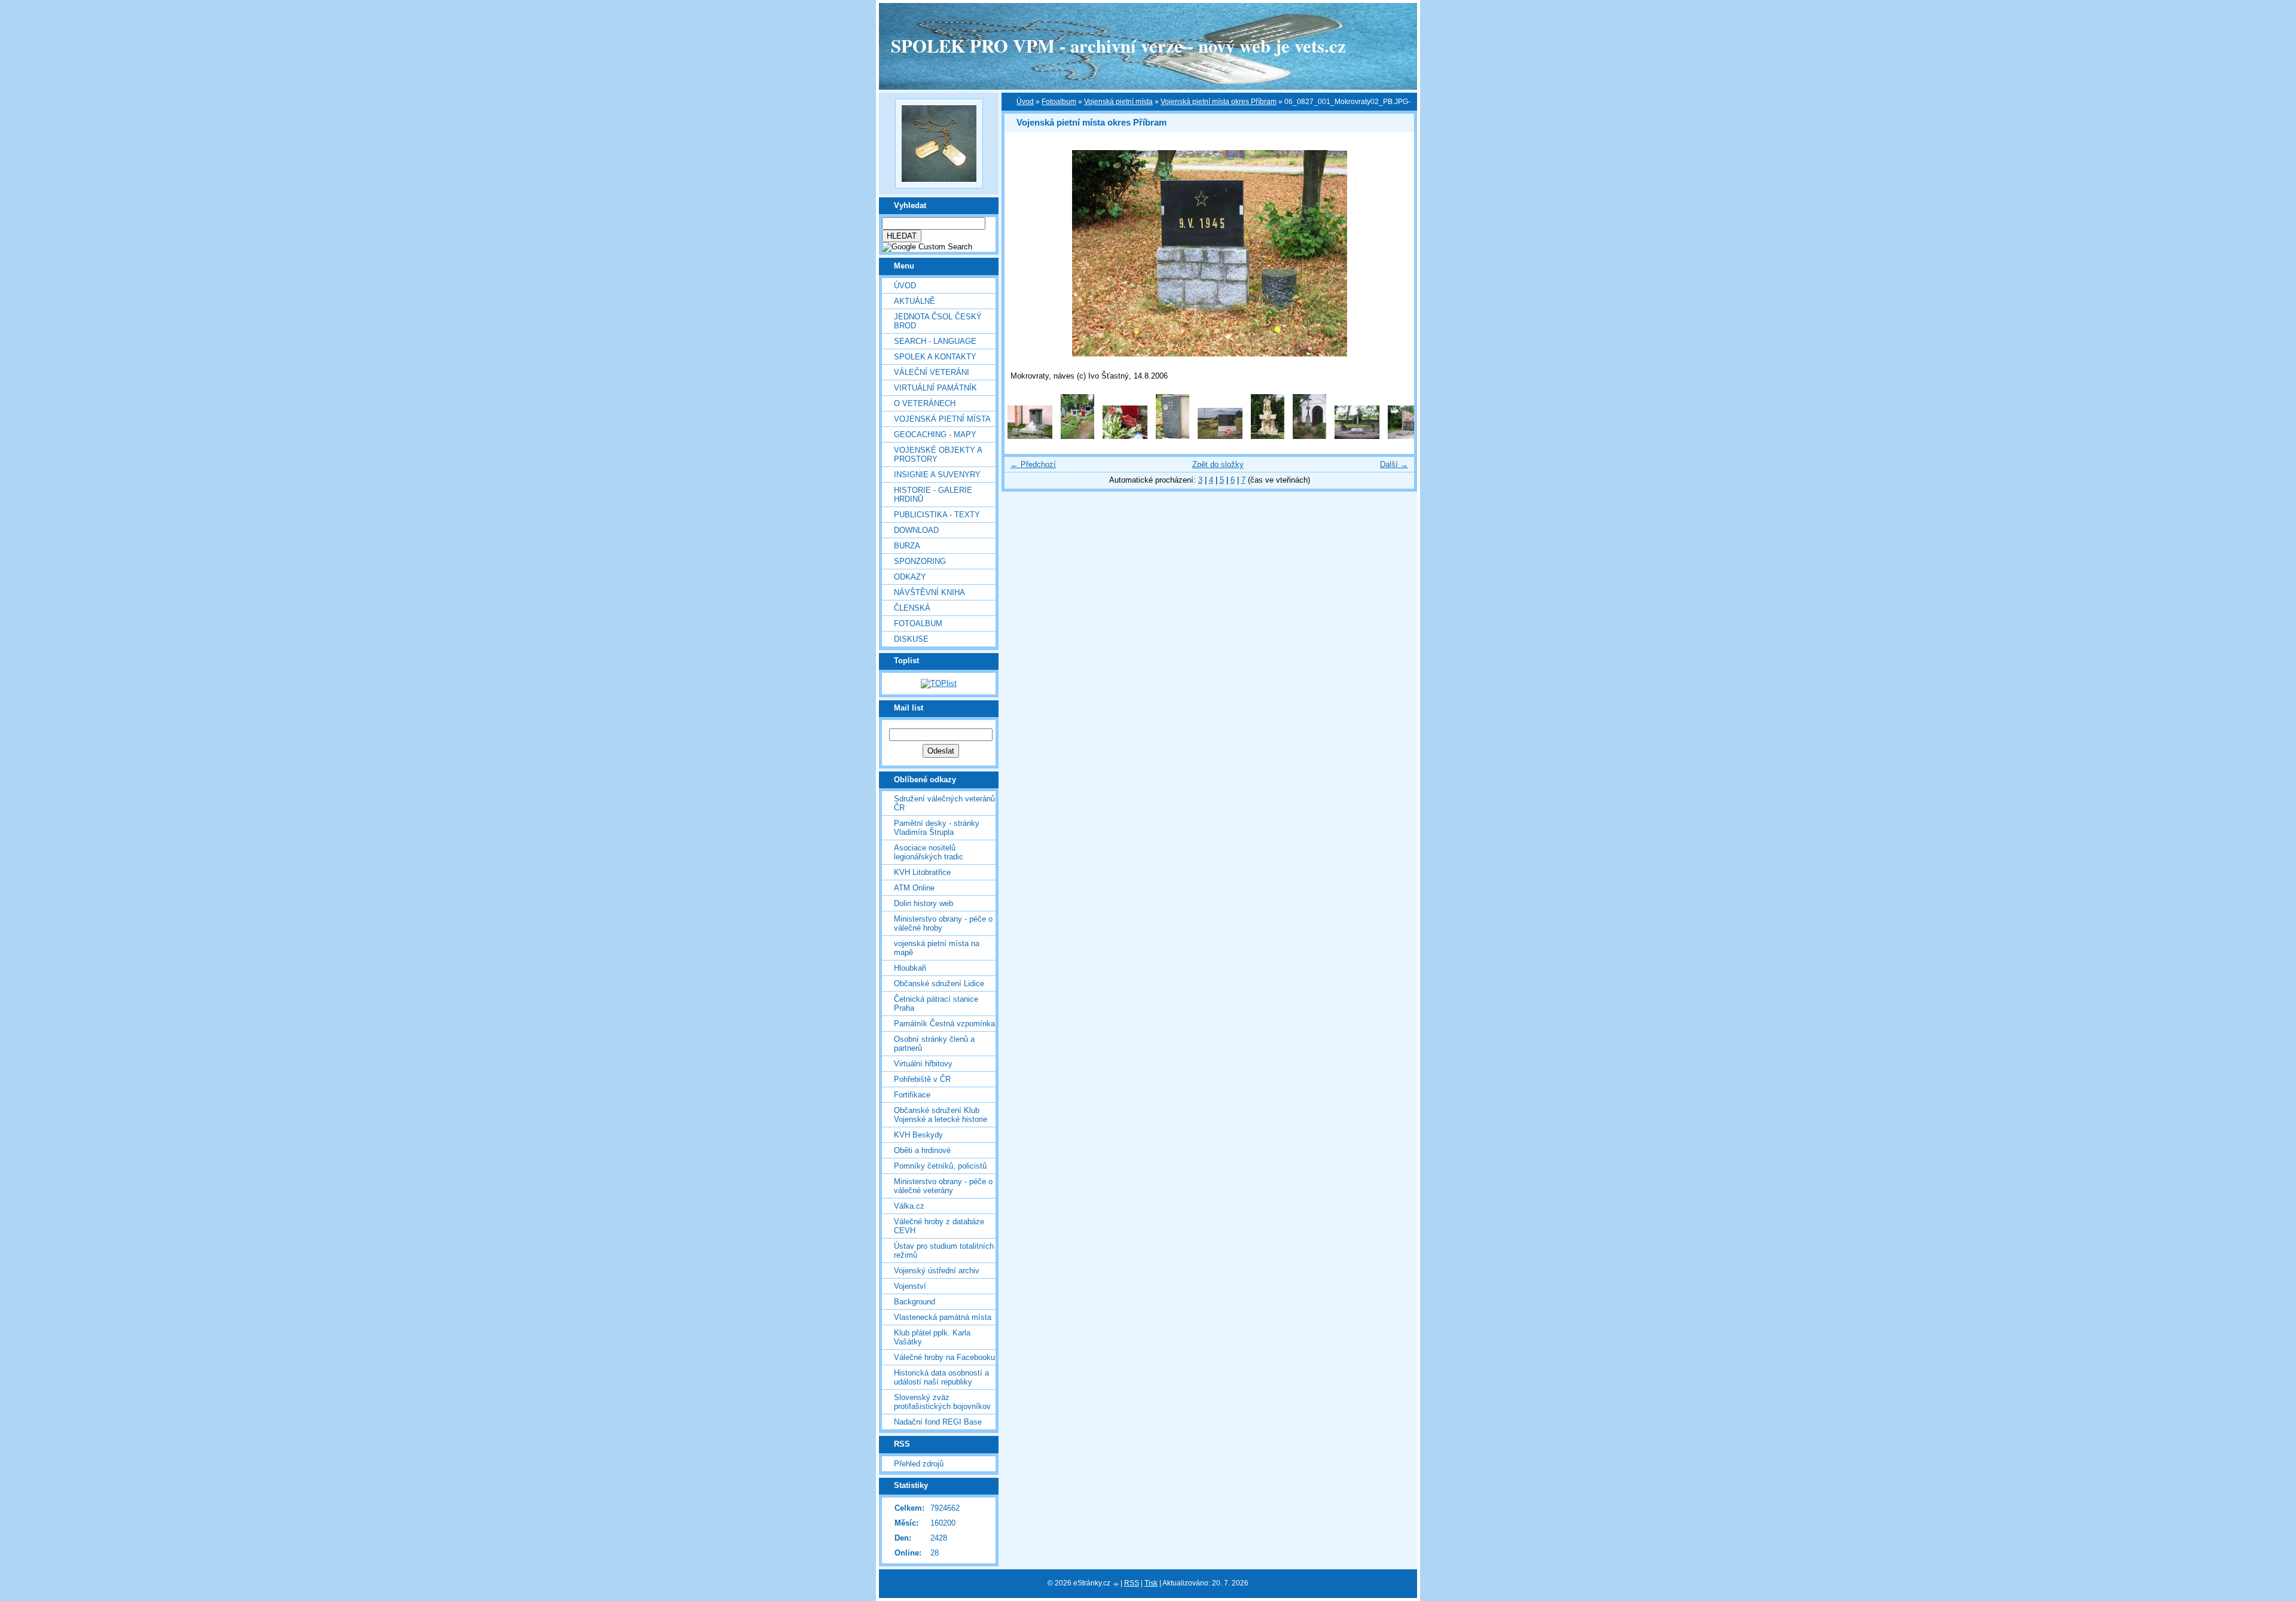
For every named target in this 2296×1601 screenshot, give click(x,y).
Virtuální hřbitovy (923, 1064)
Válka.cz (909, 1206)
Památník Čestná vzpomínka (944, 1024)
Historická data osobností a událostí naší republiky (941, 1377)
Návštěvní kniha (929, 592)
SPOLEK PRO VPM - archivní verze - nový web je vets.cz (1118, 45)
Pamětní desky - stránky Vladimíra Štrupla (937, 828)
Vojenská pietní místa (1118, 102)
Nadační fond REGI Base (938, 1422)
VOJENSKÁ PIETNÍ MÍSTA (942, 419)
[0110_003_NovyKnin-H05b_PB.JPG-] (1125, 436)
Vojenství (910, 1286)
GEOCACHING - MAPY (935, 434)
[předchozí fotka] (1024, 253)
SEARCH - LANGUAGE (935, 341)
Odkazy (910, 577)
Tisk (1151, 1583)
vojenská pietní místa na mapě (937, 948)
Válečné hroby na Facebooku (944, 1357)
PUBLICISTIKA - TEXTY (937, 515)
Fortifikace (912, 1095)
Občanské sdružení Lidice (939, 984)
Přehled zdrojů (919, 1464)
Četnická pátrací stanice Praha (936, 1004)
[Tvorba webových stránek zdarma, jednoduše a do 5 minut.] (1116, 1584)
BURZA (907, 546)
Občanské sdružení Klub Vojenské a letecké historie (941, 1115)
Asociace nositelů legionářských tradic (929, 852)
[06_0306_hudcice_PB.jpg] (1220, 436)
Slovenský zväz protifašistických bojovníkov (942, 1402)
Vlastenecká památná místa (943, 1317)
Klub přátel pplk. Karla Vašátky (932, 1337)
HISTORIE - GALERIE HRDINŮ (933, 495)
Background (915, 1302)
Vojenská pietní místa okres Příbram (1219, 102)
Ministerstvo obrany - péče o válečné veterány (943, 1186)
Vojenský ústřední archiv (937, 1271)
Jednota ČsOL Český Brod (938, 321)
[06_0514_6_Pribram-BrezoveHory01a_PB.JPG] (1268, 436)
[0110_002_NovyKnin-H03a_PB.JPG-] (1077, 436)
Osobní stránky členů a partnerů (934, 1044)
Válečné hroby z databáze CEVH (939, 1226)
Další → (1394, 464)
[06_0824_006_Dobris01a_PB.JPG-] (1357, 436)
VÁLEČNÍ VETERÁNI (932, 372)
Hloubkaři (910, 968)
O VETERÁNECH (925, 403)
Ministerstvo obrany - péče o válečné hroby (943, 923)
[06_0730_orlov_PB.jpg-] (1309, 436)
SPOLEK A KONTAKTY (935, 357)
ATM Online (914, 888)
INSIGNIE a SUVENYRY (937, 475)
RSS (1132, 1583)
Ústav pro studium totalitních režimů (944, 1251)
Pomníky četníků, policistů (940, 1166)
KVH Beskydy (918, 1135)
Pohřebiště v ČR (922, 1079)
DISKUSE (911, 639)
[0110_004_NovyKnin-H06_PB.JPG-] (1173, 436)
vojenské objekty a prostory (938, 455)
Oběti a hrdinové (922, 1150)
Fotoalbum (918, 623)
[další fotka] (1395, 253)
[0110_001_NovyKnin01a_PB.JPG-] (1030, 436)
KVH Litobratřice (922, 872)
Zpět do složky (1218, 464)
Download (916, 530)
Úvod (905, 286)
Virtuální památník (935, 388)
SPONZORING (920, 561)
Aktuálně (915, 301)
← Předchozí (1033, 464)
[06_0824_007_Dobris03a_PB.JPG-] (1410, 436)
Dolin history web (923, 903)
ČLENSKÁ (912, 608)
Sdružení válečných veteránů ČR (944, 803)
